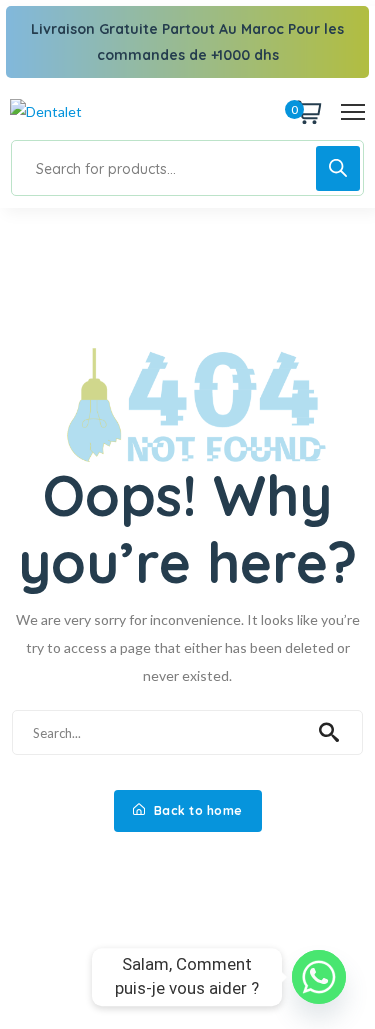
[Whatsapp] (319, 977)
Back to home (196, 810)
